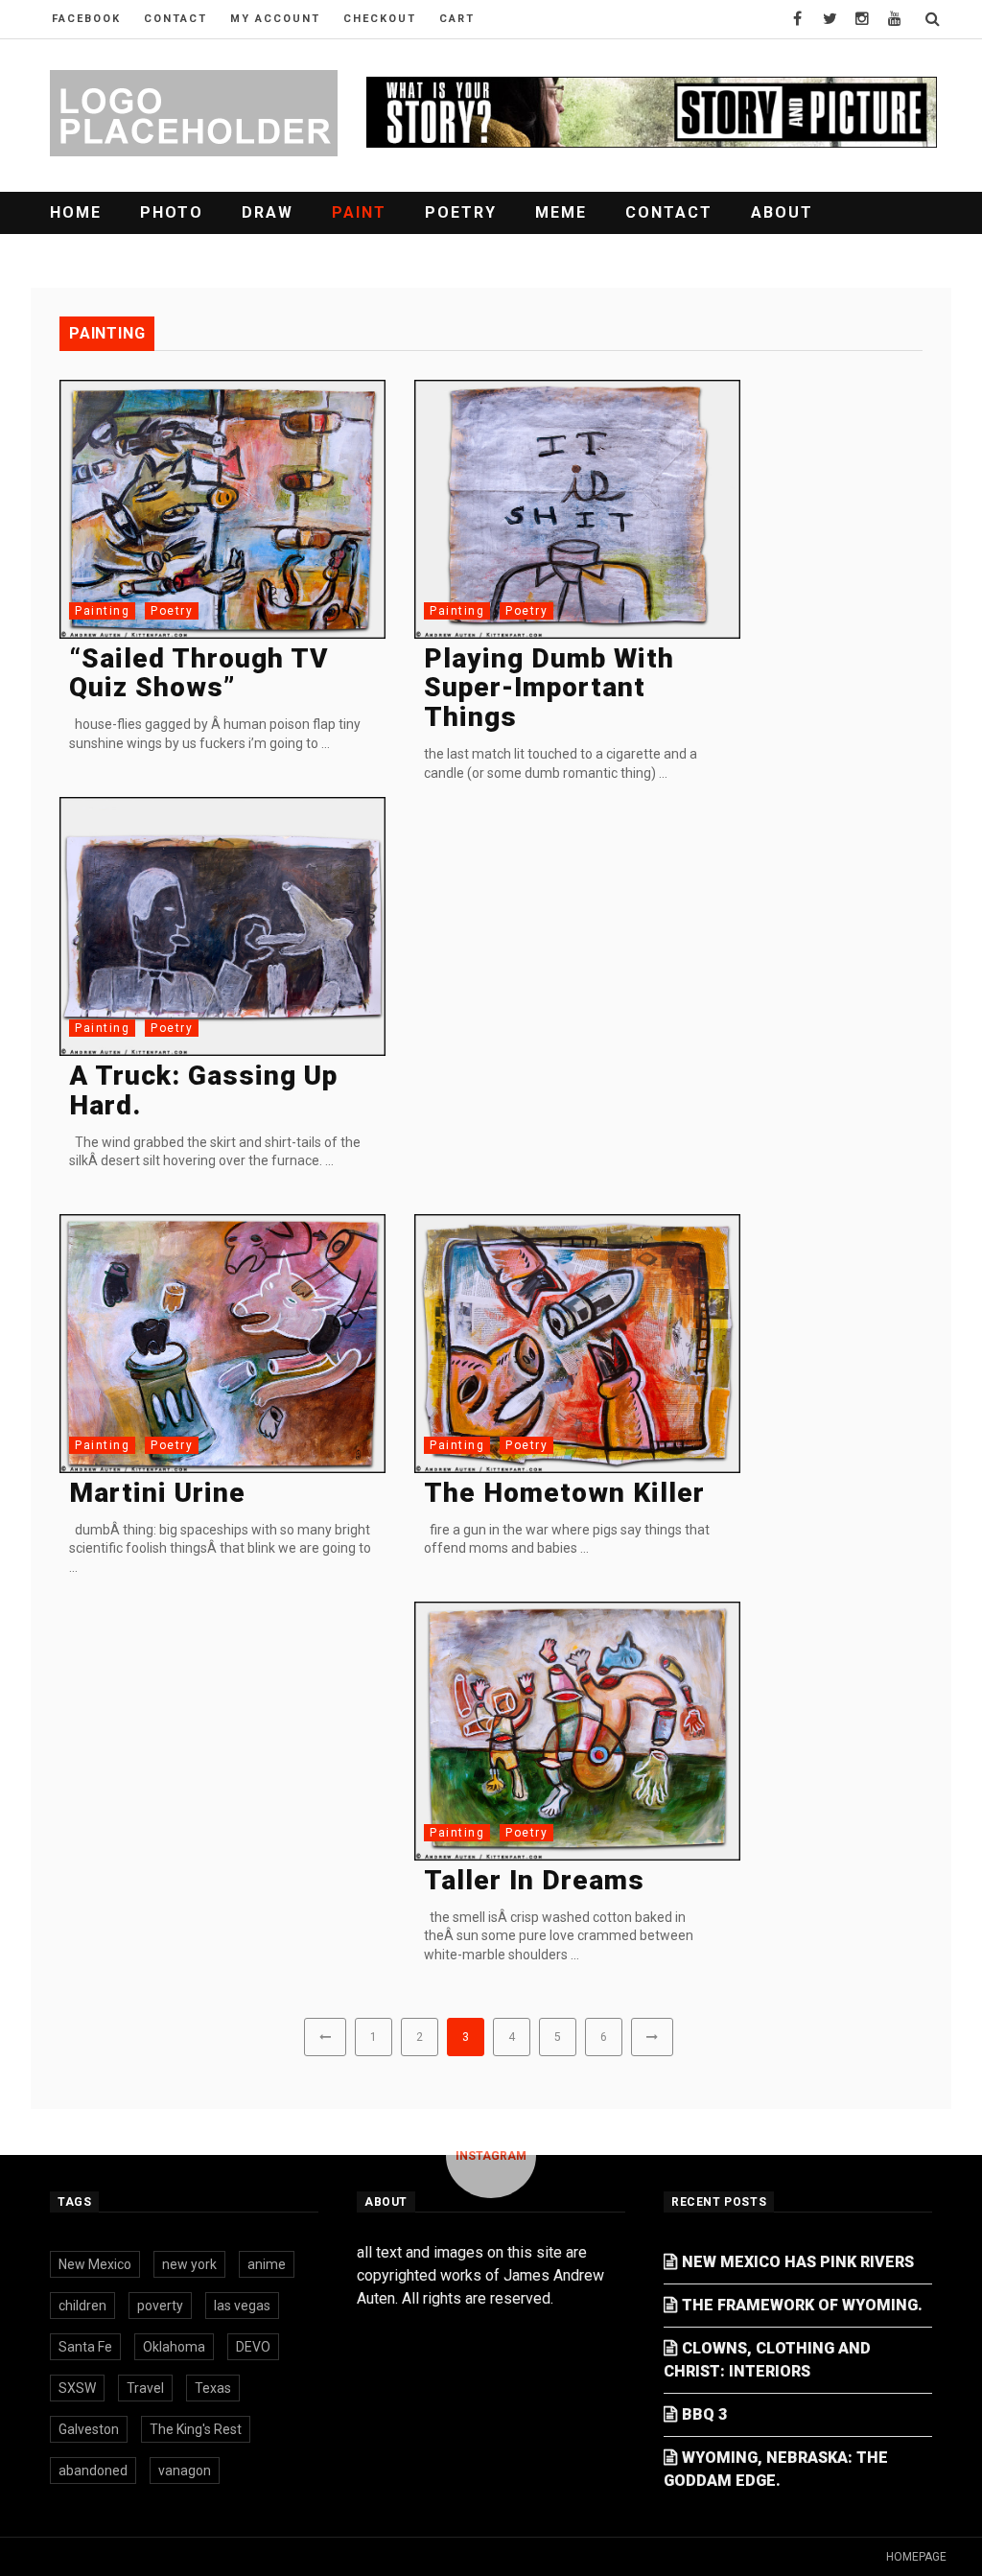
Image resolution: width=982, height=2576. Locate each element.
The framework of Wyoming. (802, 2305)
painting (102, 611)
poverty (160, 2306)
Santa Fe (85, 2347)
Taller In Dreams (534, 1880)
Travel (145, 2388)
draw (268, 212)
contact (175, 19)
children (82, 2306)
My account (275, 19)
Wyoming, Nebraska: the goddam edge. (776, 2469)
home (76, 212)
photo (172, 212)
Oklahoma (174, 2347)
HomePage (916, 2557)
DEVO (253, 2347)
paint (359, 212)
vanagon (185, 2471)
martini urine (157, 1493)
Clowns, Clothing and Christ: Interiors (767, 2360)
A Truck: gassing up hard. (203, 1090)
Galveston (89, 2429)
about (782, 212)
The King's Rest (196, 2429)
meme (561, 212)
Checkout (380, 19)
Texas (213, 2388)
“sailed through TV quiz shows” (199, 673)
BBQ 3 (704, 2414)
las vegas (242, 2306)
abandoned (93, 2471)
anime (267, 2264)
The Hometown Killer (564, 1493)
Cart (457, 19)
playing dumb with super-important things (549, 688)
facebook (86, 19)
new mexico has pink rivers (798, 2262)
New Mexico (95, 2264)
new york (189, 2264)
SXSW (77, 2388)
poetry (461, 212)
